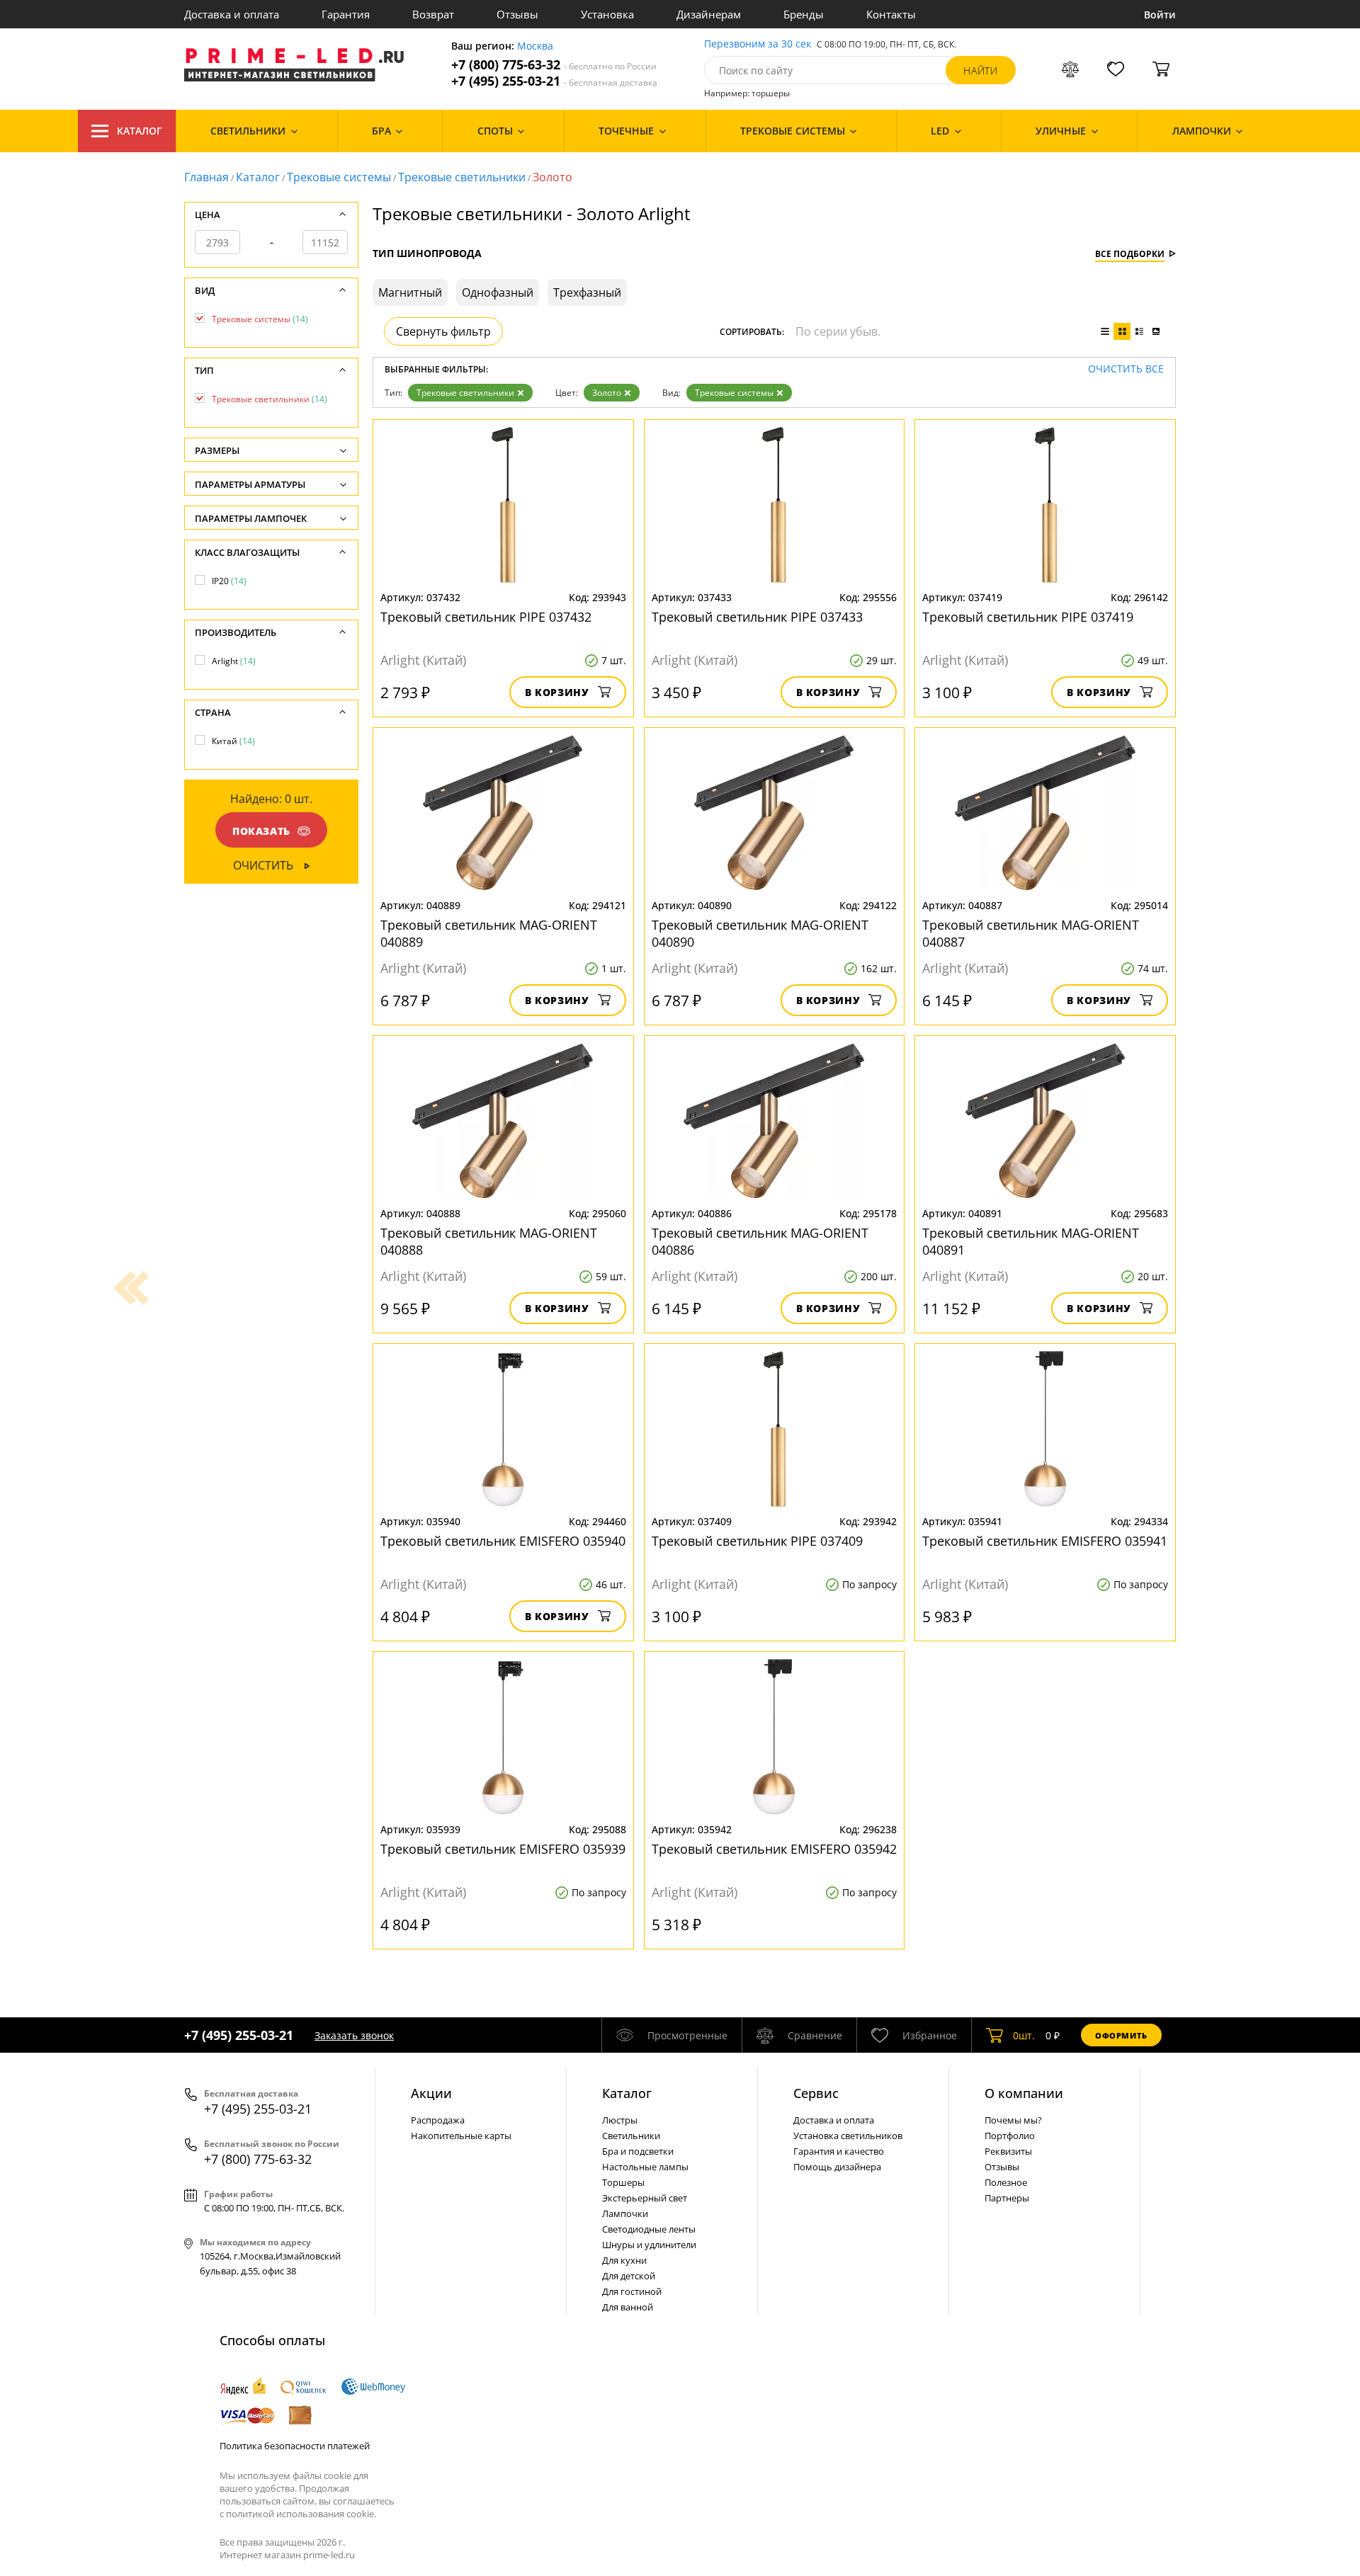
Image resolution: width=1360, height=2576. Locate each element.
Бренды (804, 14)
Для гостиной (632, 2291)
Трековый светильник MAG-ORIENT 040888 (489, 1241)
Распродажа (438, 2120)
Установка (607, 14)
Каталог (140, 131)
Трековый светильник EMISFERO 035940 (503, 1541)
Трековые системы (339, 177)
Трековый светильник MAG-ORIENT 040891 (1031, 1241)
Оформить (1121, 2035)
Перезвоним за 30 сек (758, 44)
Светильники (631, 2136)
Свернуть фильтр (443, 331)
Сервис (816, 2093)
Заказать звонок (354, 2035)
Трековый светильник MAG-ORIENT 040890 (760, 933)
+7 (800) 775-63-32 (554, 65)
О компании (1024, 2093)
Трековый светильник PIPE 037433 (757, 617)
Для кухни (624, 2260)
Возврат (433, 14)
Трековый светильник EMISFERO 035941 (1045, 1541)
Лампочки (625, 2213)
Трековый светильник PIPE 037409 (757, 1541)
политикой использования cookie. (301, 2514)
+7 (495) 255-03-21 (554, 81)
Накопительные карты (461, 2136)
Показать (261, 831)
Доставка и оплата (232, 14)
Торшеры (623, 2182)
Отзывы (517, 14)
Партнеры (1007, 2198)
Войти (1160, 15)
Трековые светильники (462, 177)
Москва (535, 46)
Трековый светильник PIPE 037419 (1028, 617)
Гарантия (346, 14)
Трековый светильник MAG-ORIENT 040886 (760, 1241)
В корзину (557, 692)
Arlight (234, 661)
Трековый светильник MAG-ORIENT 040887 (1031, 933)
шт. (1024, 2035)
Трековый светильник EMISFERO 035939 (503, 1849)
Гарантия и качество (839, 2151)
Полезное (1006, 2182)
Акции (431, 2093)
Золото (607, 393)
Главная (206, 177)
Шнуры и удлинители (649, 2245)
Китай (233, 741)
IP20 (229, 581)
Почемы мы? (1013, 2120)
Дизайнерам (709, 14)
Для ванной (628, 2307)
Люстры (620, 2120)
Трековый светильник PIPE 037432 (486, 617)
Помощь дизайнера (837, 2167)
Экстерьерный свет (645, 2198)
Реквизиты (1008, 2151)
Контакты (891, 14)
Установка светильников (848, 2136)
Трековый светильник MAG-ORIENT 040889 (489, 933)
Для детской (629, 2276)
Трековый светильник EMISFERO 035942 (774, 1849)
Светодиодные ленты (649, 2229)
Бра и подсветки (638, 2151)
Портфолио (1010, 2136)
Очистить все (1126, 369)
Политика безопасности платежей (295, 2446)
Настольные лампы (645, 2167)
